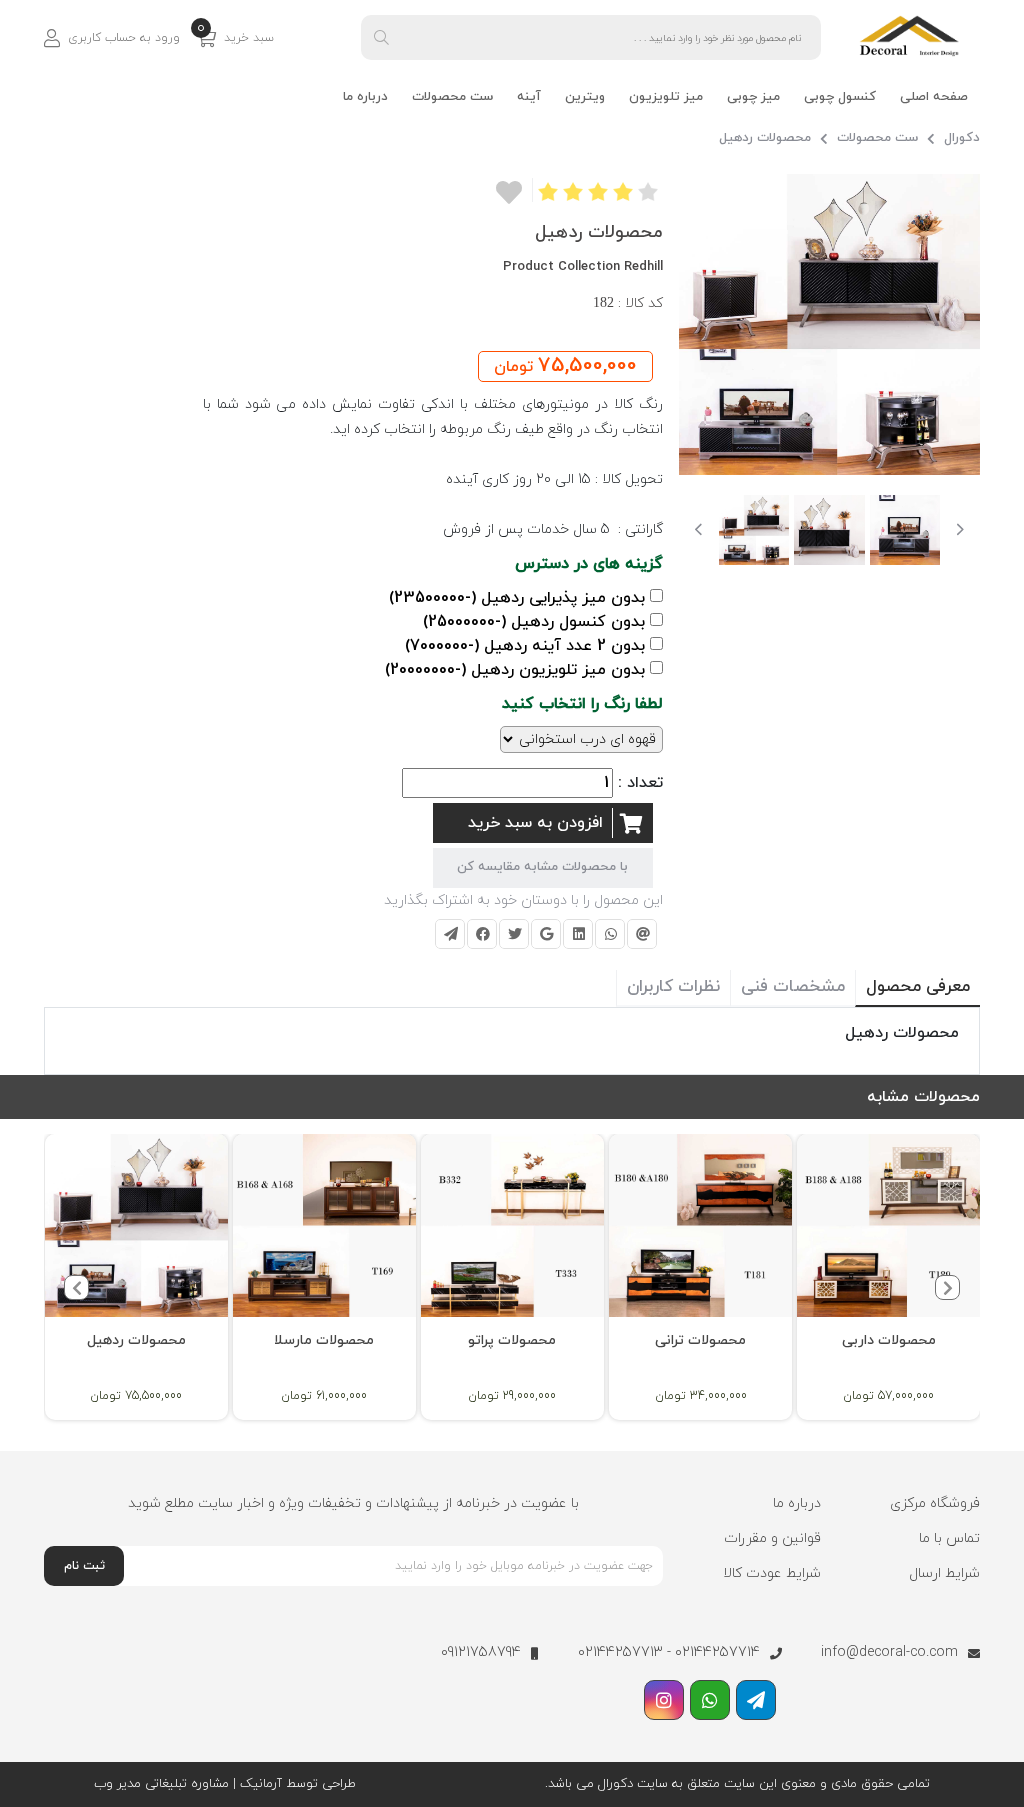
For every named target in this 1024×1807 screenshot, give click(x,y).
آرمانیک (259, 1784)
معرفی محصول (918, 987)
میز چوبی (753, 97)
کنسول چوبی (840, 97)
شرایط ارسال (944, 1573)
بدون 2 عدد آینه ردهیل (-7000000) (525, 646)
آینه (529, 97)
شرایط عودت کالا (772, 1573)
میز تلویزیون (666, 97)
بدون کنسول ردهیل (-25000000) (534, 622)
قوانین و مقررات (772, 1538)
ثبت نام (84, 1566)
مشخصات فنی (793, 987)
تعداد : (640, 783)
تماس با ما (949, 1538)
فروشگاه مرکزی (935, 1503)
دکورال (962, 138)
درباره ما (365, 97)
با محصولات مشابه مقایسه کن (542, 867)
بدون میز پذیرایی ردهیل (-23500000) (517, 598)
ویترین (585, 97)
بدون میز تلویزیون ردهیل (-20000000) (515, 670)
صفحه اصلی (934, 97)
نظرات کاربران (673, 987)
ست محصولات (452, 97)
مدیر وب (117, 1784)
